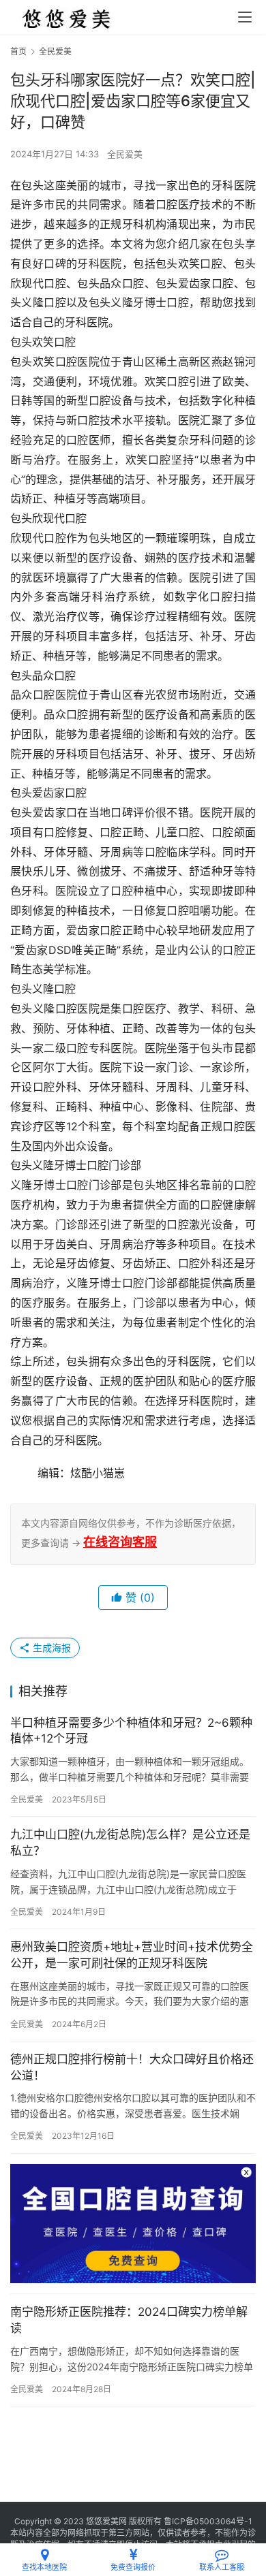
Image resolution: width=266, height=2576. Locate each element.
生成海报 (50, 1648)
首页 (18, 51)
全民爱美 (125, 154)
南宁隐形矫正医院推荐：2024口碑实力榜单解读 (129, 2320)
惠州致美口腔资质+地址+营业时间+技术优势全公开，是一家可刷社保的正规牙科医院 (132, 1955)
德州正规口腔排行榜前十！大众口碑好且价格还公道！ (132, 2067)
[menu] (245, 17)
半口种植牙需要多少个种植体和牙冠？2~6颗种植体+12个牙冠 (131, 1731)
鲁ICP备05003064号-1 (208, 2521)
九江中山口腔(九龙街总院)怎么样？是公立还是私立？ (130, 1843)
